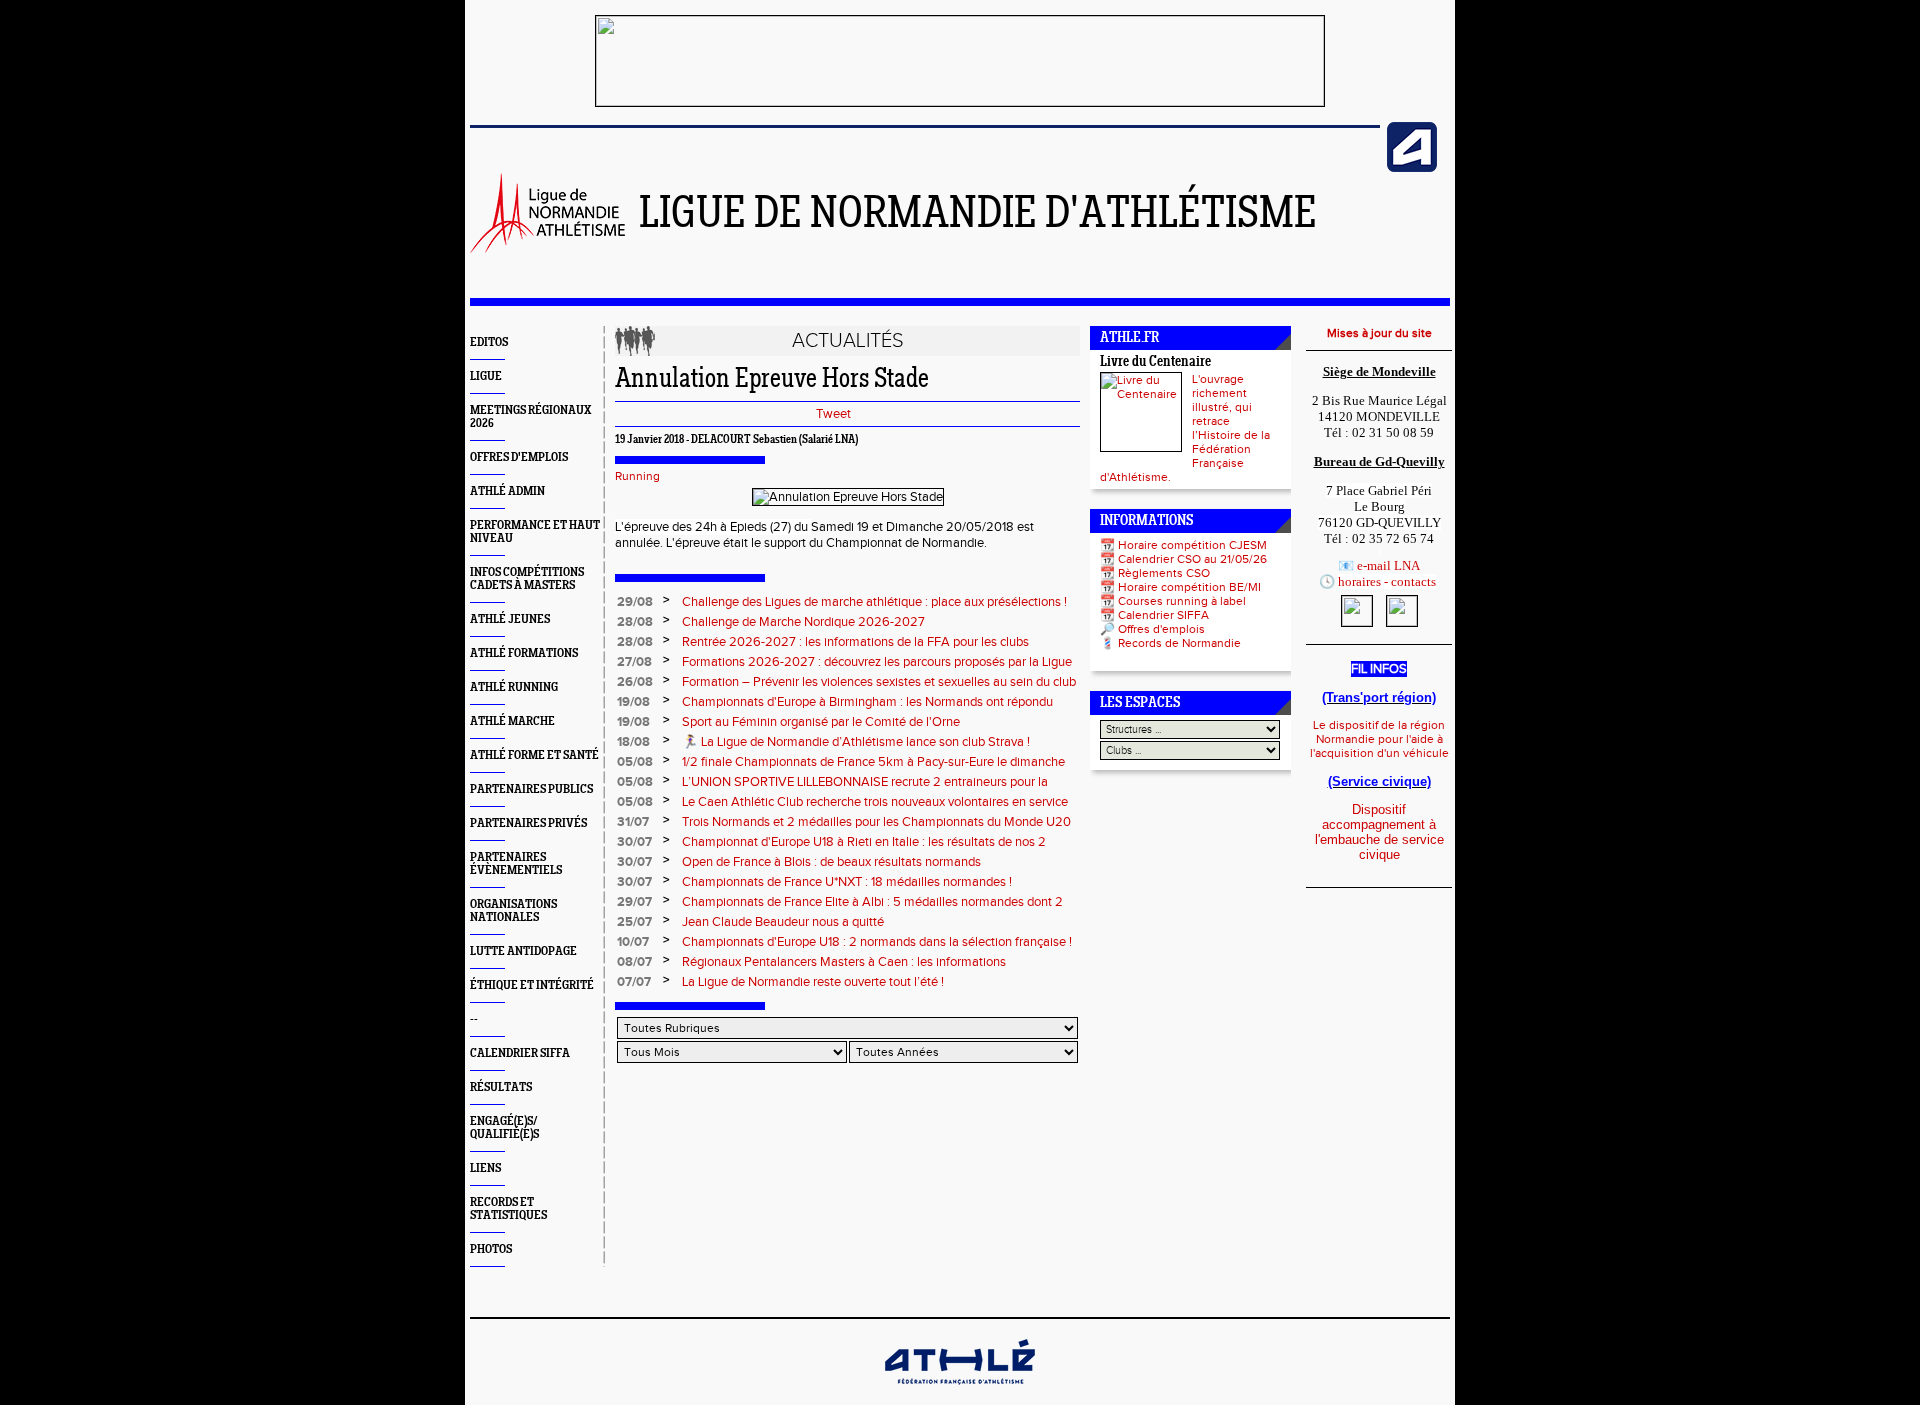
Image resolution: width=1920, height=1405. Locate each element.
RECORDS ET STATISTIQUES (508, 1209)
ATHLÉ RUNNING (514, 687)
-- (474, 1019)
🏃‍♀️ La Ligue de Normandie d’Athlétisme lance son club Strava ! (856, 742)
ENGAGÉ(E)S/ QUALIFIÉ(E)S (504, 1128)
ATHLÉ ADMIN (507, 491)
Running (637, 476)
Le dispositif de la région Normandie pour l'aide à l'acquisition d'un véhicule (1379, 739)
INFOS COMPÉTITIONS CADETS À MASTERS (527, 579)
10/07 (633, 942)
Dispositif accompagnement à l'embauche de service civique (1379, 832)
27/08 (634, 662)
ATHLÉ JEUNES (510, 619)
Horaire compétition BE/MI (1189, 587)
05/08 (635, 762)
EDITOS (489, 342)
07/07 (634, 982)
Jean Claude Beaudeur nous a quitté (783, 922)
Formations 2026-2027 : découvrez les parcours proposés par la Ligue (877, 662)
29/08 (635, 602)
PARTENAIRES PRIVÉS (528, 823)
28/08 (635, 622)
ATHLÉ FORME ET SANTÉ (534, 755)
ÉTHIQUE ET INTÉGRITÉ (532, 985)
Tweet (833, 414)
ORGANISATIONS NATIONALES (513, 911)
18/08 (633, 742)
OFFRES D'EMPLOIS (519, 457)
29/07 (634, 902)
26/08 (635, 682)
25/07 (634, 922)
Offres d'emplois (1161, 629)
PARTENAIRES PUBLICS (531, 789)
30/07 (634, 842)
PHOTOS (491, 1249)
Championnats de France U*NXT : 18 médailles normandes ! (847, 882)
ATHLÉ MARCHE (512, 721)
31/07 (633, 822)
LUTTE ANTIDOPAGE (523, 951)
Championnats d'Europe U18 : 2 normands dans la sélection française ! (877, 942)
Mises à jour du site (1379, 333)
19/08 (633, 702)
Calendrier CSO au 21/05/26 (1192, 559)
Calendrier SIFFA (1163, 615)
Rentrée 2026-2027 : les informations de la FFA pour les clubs (855, 642)
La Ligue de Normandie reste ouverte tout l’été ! (813, 982)
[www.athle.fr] (1412, 168)
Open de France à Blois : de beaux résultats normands (831, 862)
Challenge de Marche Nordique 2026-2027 (803, 622)
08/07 (634, 962)
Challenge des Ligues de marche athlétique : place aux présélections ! (874, 602)
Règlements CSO (1164, 573)
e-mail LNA (1388, 565)
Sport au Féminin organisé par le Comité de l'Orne (821, 722)
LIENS (485, 1168)
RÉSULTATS (501, 1087)
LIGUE (486, 376)
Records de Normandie (1179, 643)
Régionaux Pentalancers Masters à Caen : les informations (844, 962)
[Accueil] (547, 249)
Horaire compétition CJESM (1192, 545)
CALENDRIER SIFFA (520, 1053)
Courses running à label (1182, 601)
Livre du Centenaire (1155, 362)
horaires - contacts (1387, 581)
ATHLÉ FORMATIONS (524, 653)
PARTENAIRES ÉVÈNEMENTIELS (516, 864)
